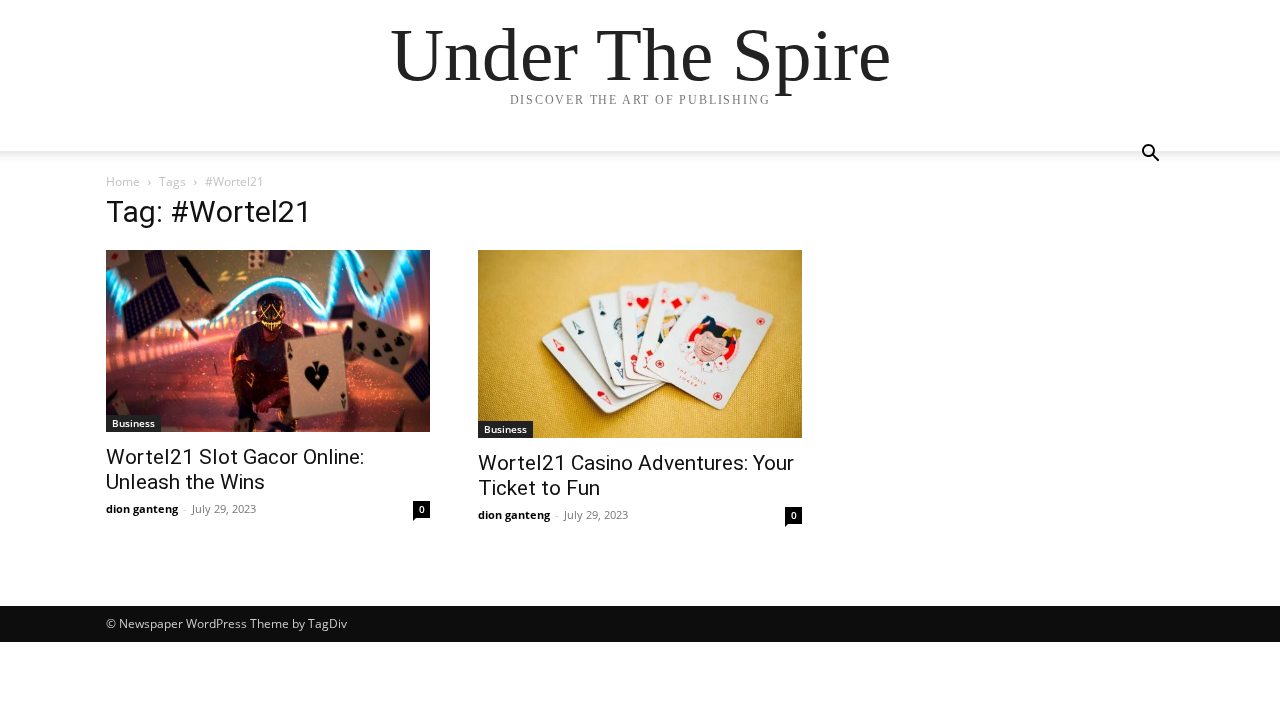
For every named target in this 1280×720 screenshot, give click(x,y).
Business (133, 423)
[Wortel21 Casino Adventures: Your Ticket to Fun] (640, 344)
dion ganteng (142, 508)
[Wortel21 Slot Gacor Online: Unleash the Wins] (268, 341)
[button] (1150, 155)
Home (123, 181)
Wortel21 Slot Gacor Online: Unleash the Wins (235, 469)
